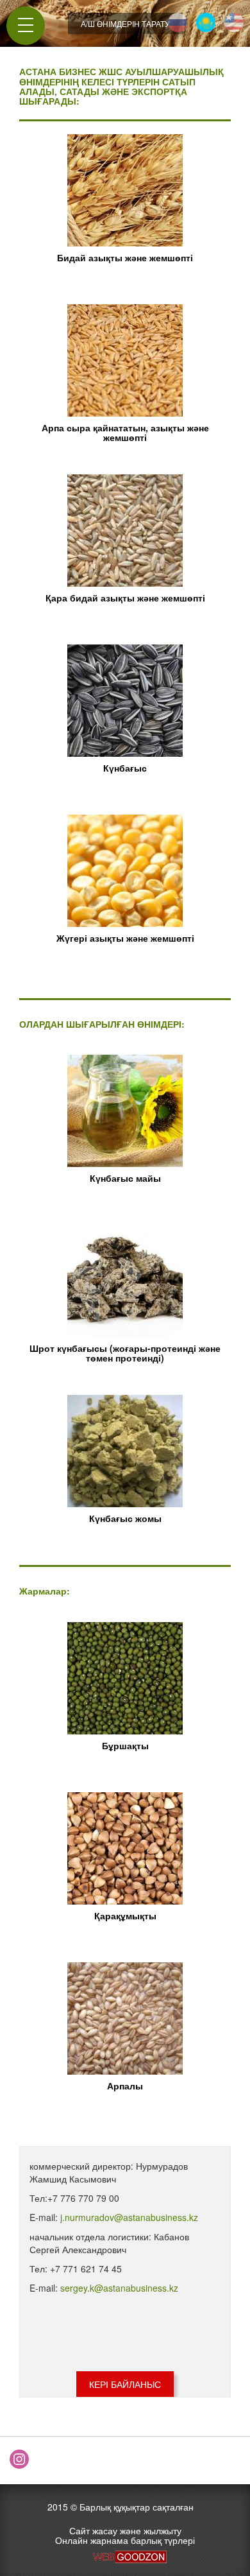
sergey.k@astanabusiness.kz (119, 2288)
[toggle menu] (26, 25)
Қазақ (206, 22)
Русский (178, 22)
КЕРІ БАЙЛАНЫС (125, 2384)
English (234, 22)
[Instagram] (19, 2459)
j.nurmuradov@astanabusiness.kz (129, 2217)
